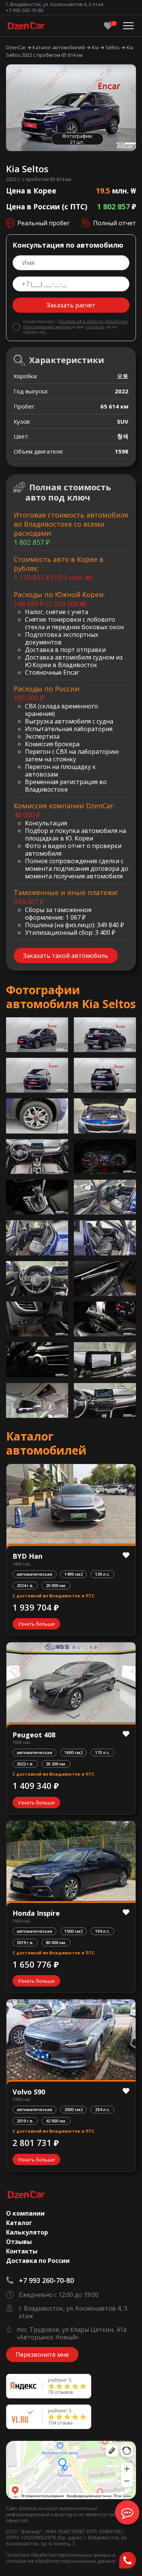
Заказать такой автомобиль (66, 956)
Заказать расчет (71, 305)
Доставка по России (38, 2261)
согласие (95, 327)
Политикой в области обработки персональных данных (75, 324)
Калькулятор (27, 2232)
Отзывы (19, 2242)
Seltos (113, 47)
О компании (25, 2213)
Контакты (22, 2251)
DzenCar (16, 47)
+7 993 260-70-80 (25, 10)
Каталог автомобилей (59, 47)
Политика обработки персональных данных (59, 2555)
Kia (96, 47)
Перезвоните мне (42, 2355)
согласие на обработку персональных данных (61, 2561)
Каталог (19, 2223)
